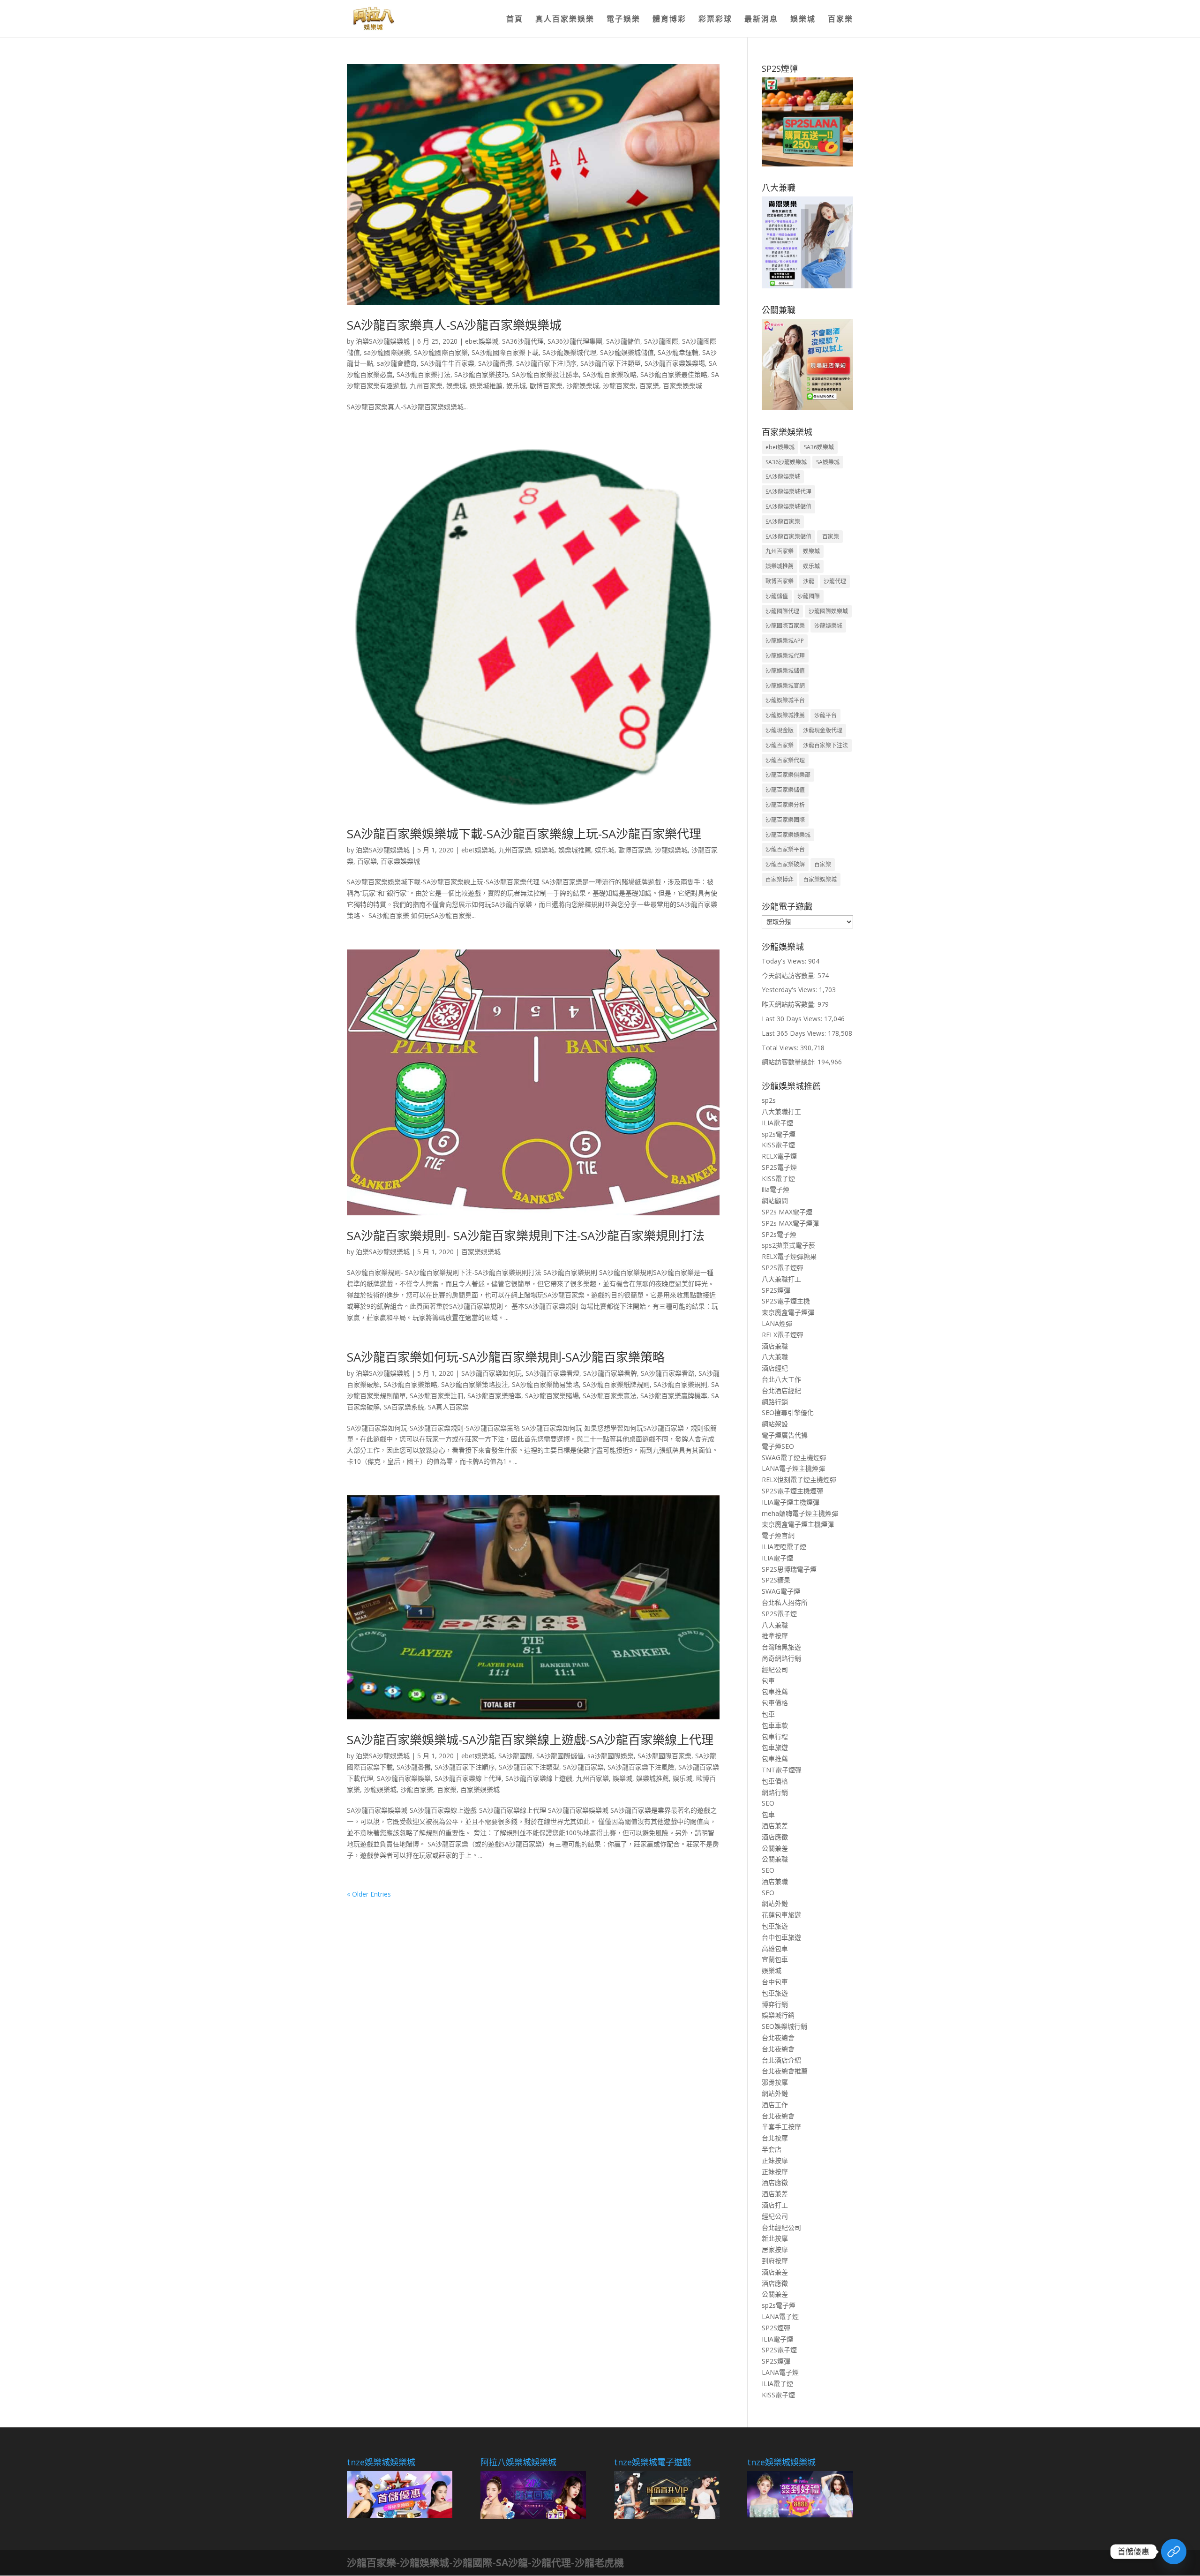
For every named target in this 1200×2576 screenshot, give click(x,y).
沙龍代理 (835, 581)
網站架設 (775, 1424)
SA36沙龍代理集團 (575, 341)
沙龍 (809, 581)
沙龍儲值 (777, 596)
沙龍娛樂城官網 (785, 686)
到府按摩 (775, 2261)
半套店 (772, 2149)
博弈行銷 (775, 2004)
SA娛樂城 (828, 462)
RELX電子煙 (779, 1156)
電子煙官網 (778, 1535)
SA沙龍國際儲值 (560, 1756)
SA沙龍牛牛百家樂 (447, 363)
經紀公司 (775, 1669)
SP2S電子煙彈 (783, 1268)
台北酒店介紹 (781, 2060)
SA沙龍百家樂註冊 (437, 1396)
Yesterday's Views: (790, 990)
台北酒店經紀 (781, 1390)
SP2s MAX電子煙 (787, 1212)
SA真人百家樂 (448, 1407)
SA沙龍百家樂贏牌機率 (674, 1396)
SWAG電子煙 (781, 1591)
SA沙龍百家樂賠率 (494, 1396)
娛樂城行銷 (778, 2015)
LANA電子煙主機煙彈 (793, 1468)
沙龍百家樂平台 (785, 849)
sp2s (769, 1100)
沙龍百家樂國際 (785, 820)
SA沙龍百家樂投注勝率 (545, 374)
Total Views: (781, 1048)
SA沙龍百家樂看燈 (552, 1373)
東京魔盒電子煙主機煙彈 (798, 1524)
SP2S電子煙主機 (786, 1301)
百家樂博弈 (780, 879)
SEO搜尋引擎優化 (788, 1412)
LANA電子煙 (780, 2316)
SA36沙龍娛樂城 (786, 462)
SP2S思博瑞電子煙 (789, 1569)
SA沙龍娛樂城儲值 (627, 352)
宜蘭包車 (775, 1959)
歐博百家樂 (546, 386)
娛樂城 (803, 20)
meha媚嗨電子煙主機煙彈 (800, 1513)
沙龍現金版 (780, 730)
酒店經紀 (775, 1368)
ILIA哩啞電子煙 (784, 1547)
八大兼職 (775, 1357)
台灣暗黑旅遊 (781, 1647)
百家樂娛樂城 (682, 386)
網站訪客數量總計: (790, 1062)
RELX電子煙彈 (783, 1335)
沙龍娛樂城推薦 (785, 715)
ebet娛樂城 (482, 341)
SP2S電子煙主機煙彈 (792, 1491)
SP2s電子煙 (779, 1234)
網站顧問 (775, 1201)
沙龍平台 (825, 715)
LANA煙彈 (777, 1323)
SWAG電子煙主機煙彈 (794, 1457)
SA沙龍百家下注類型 (611, 363)
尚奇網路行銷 (781, 1658)
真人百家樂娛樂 (565, 20)
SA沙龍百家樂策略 (410, 1384)
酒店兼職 (775, 1346)
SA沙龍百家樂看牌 (610, 1373)
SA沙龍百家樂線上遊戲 (539, 1778)
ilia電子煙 (776, 1189)
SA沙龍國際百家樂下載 (505, 352)
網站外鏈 (775, 1903)
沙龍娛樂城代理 (785, 656)
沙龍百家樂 (619, 386)
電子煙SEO (778, 1446)
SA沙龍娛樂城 (783, 477)
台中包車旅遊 (781, 1937)
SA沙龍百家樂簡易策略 (545, 1384)
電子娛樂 (623, 20)
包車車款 (775, 1725)
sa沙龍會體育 (397, 363)
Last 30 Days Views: (793, 1019)
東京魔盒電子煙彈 (788, 1312)
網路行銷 (775, 1402)
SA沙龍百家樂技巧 (481, 374)
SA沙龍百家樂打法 (424, 374)
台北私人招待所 (785, 1602)
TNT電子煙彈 (782, 1770)
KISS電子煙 (778, 1145)
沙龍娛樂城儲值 (785, 671)
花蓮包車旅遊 (781, 1915)
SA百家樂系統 (404, 1407)
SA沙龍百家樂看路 (668, 1373)
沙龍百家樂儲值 (785, 790)
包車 (768, 1681)
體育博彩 (669, 20)
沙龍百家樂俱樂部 (788, 775)
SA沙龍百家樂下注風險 (641, 1767)
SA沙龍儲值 (623, 341)
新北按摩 (775, 2238)
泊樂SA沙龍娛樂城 (383, 341)
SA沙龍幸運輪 (678, 352)
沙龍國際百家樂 (785, 626)
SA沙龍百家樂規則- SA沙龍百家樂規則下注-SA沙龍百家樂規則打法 (526, 1235)
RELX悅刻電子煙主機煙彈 (799, 1480)
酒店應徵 (775, 1837)
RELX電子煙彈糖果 (789, 1256)
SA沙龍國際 (661, 341)
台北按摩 (775, 2138)
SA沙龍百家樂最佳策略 (674, 374)
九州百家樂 (426, 386)
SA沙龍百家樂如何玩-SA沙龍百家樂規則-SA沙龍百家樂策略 (506, 1357)
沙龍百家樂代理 (785, 760)
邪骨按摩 (775, 2082)
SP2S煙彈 (776, 1290)
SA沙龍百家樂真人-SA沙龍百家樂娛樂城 (454, 325)
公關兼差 (775, 1848)
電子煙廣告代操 (785, 1435)
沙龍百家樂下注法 (825, 745)
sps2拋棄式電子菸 (788, 1245)
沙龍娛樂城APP (785, 641)
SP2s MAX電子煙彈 (790, 1223)
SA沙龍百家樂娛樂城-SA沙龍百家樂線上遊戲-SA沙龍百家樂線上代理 (530, 1740)
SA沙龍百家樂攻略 (610, 374)
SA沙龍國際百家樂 (441, 352)
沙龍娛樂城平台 (785, 700)
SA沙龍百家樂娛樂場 (675, 363)
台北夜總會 (778, 2037)
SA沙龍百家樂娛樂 (404, 1778)
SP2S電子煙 (779, 1167)
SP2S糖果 (776, 1580)
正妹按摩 (775, 2160)
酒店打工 (775, 2205)
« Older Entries (369, 1894)
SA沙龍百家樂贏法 (610, 1396)
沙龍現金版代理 (823, 730)
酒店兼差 (775, 1826)
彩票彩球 (715, 20)
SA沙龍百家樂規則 (680, 1384)
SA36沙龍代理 (523, 341)
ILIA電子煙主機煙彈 (791, 1502)
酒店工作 (775, 2105)
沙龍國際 (809, 596)
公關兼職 (775, 1859)
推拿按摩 (775, 1636)
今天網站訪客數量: (790, 975)
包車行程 (775, 1736)
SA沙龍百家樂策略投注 (475, 1384)
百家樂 (840, 20)
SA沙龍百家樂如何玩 (491, 1373)
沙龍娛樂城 (583, 386)
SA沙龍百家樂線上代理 (468, 1778)
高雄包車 (775, 1948)
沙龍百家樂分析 (785, 805)
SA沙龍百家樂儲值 (788, 537)
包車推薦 (775, 1691)
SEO (768, 1803)
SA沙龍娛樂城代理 (569, 352)
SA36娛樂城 (819, 447)
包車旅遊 (775, 1747)
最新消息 (761, 20)
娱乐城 (516, 386)
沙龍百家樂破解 (785, 864)
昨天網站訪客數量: (790, 1004)
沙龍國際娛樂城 (828, 611)
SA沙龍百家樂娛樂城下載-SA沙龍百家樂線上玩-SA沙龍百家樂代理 (524, 834)
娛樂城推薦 (486, 386)
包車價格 (775, 1703)
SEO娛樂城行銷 (784, 2026)
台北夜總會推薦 (785, 2071)
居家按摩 (775, 2249)
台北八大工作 (781, 1379)
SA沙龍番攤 (495, 363)
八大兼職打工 (781, 1111)
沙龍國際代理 (782, 611)
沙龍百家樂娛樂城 (788, 835)
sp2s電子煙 (779, 1134)
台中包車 (775, 1982)
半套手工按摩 (781, 2127)
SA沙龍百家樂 (583, 1767)
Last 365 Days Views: (795, 1033)
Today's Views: (785, 961)
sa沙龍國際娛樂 (387, 352)
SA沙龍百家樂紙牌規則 (616, 1384)
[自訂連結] (1174, 2552)
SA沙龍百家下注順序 (546, 363)
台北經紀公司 (781, 2227)
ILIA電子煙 (777, 1123)
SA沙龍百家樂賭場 (552, 1396)
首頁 (515, 20)
